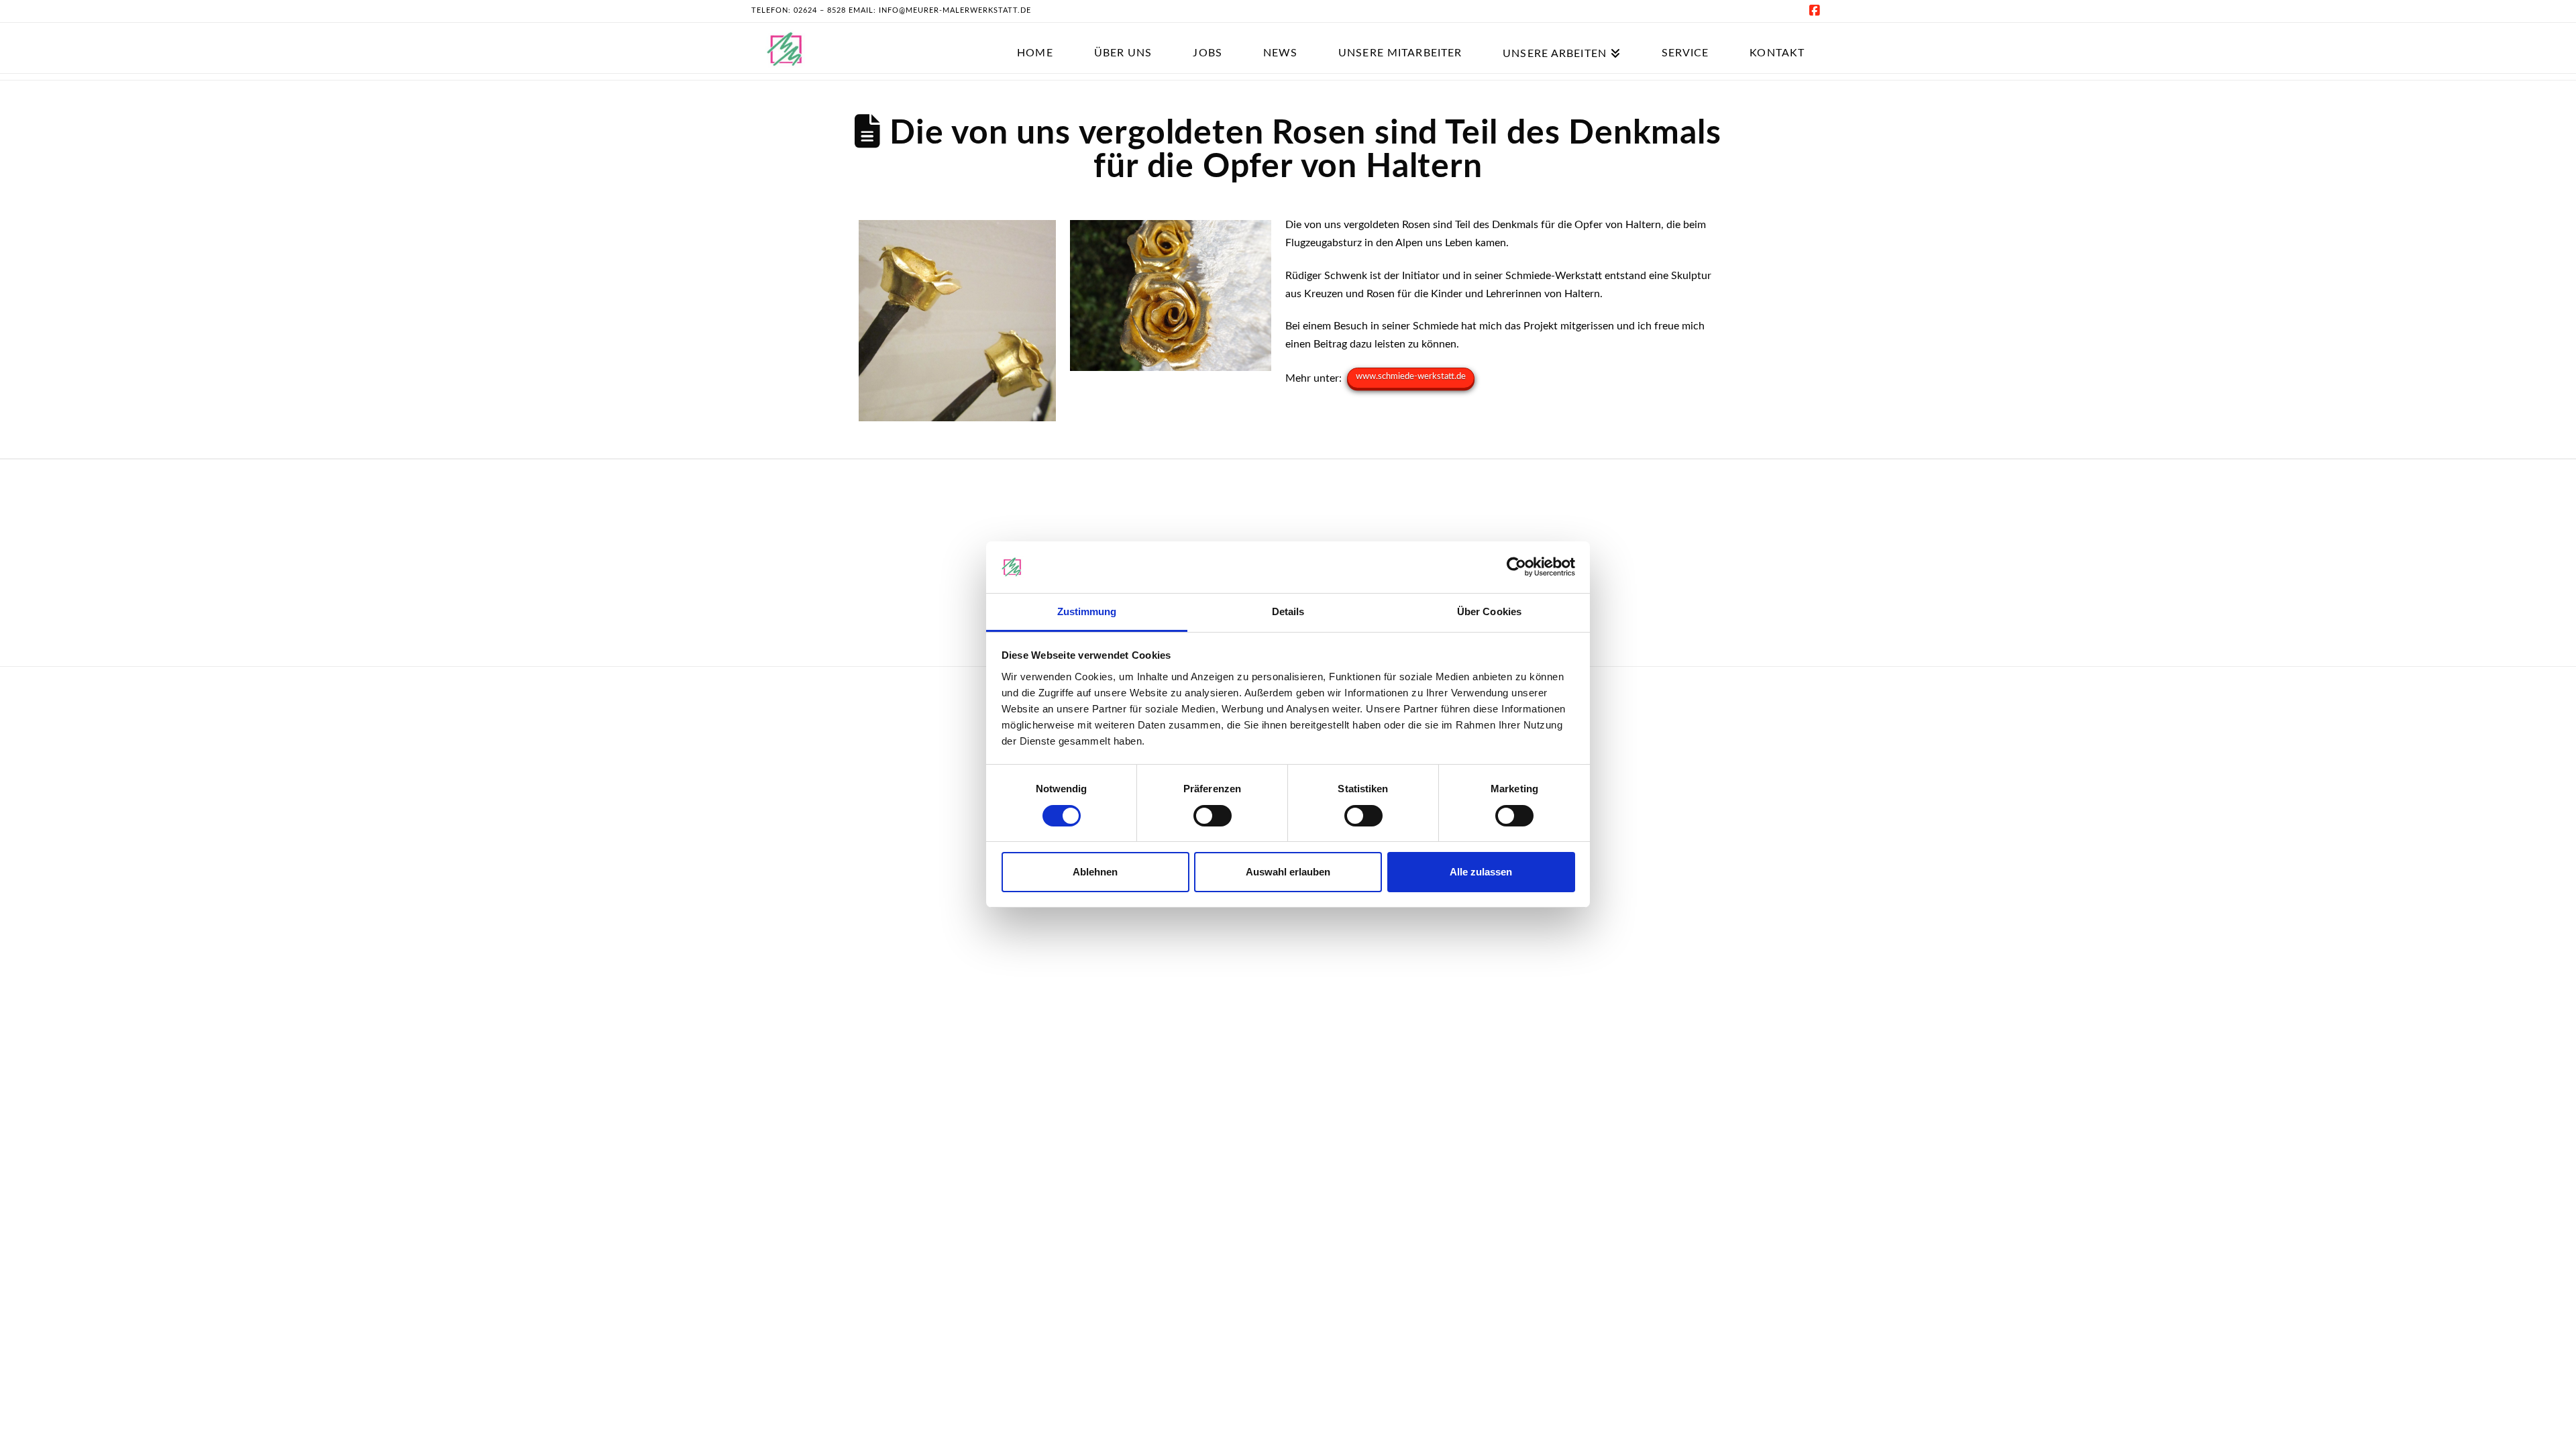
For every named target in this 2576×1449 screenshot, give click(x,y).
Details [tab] (1288, 611)
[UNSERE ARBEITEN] (1561, 35)
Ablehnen (1095, 872)
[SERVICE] (1685, 35)
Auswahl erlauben (1288, 872)
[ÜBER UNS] (1123, 35)
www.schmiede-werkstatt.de (1411, 377)
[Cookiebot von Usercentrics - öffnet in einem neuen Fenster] (1516, 567)
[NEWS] (1280, 35)
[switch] (1213, 816)
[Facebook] (1817, 11)
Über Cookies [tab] (1489, 611)
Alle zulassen (1481, 872)
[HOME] (1034, 35)
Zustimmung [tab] (1087, 611)
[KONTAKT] (1777, 35)
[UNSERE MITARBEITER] (1400, 35)
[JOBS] (1207, 35)
